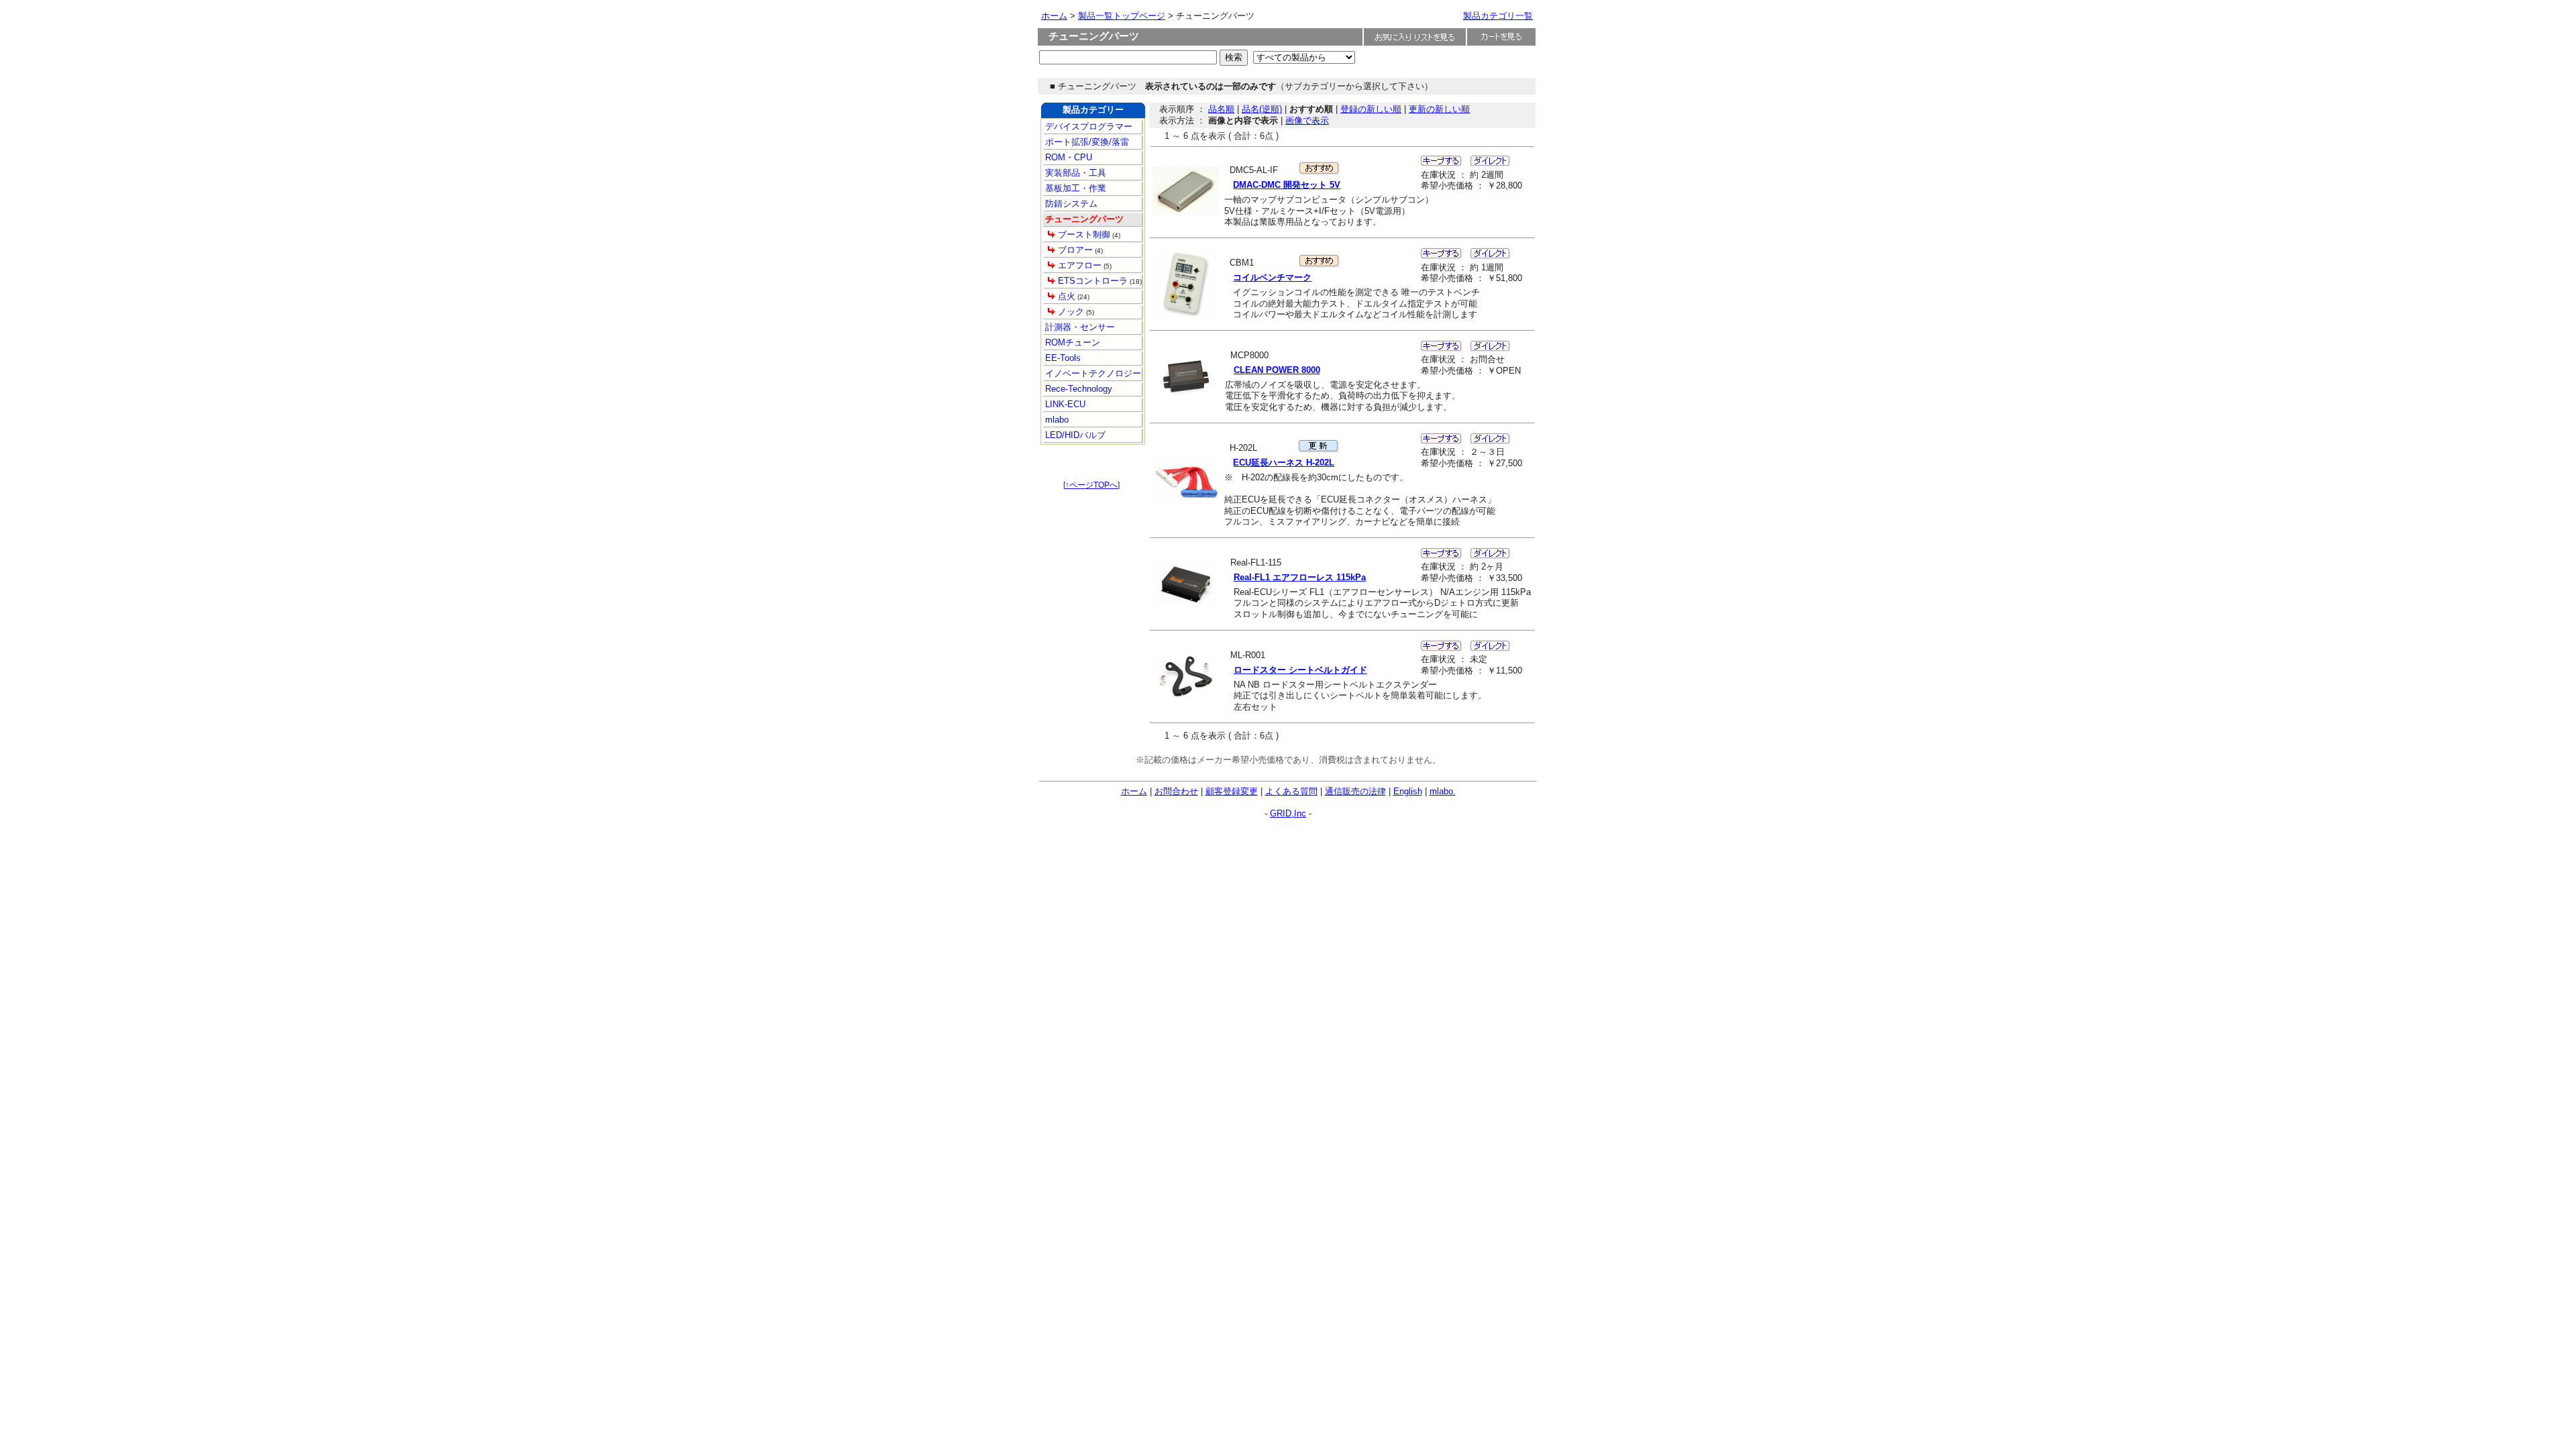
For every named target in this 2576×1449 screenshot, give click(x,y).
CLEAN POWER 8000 (1277, 370)
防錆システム (1070, 204)
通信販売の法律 (1355, 791)
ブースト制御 (1084, 234)
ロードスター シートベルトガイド (1300, 670)
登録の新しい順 (1371, 109)
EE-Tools (1062, 358)
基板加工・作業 (1074, 188)
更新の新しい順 (1439, 109)
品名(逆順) (1262, 109)
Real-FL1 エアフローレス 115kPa (1300, 577)
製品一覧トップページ (1122, 16)
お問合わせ (1176, 791)
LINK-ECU (1064, 404)
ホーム (1054, 16)
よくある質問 (1291, 791)
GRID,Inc (1288, 813)
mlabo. (1443, 791)
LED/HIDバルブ (1074, 435)
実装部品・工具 (1074, 173)
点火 (1067, 296)
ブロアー (1075, 250)
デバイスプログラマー (1087, 126)
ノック (1071, 312)
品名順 (1221, 109)
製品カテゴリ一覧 (1498, 16)
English (1408, 791)
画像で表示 (1307, 120)
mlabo (1056, 420)
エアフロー (1080, 265)
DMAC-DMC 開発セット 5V (1287, 185)
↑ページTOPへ (1091, 485)
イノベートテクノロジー (1092, 373)
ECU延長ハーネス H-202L (1284, 463)
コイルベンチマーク (1272, 277)
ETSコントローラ (1093, 281)
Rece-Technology (1077, 389)
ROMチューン (1071, 342)
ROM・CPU (1067, 157)
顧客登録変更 (1232, 791)
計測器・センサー (1079, 327)
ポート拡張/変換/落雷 (1086, 142)
